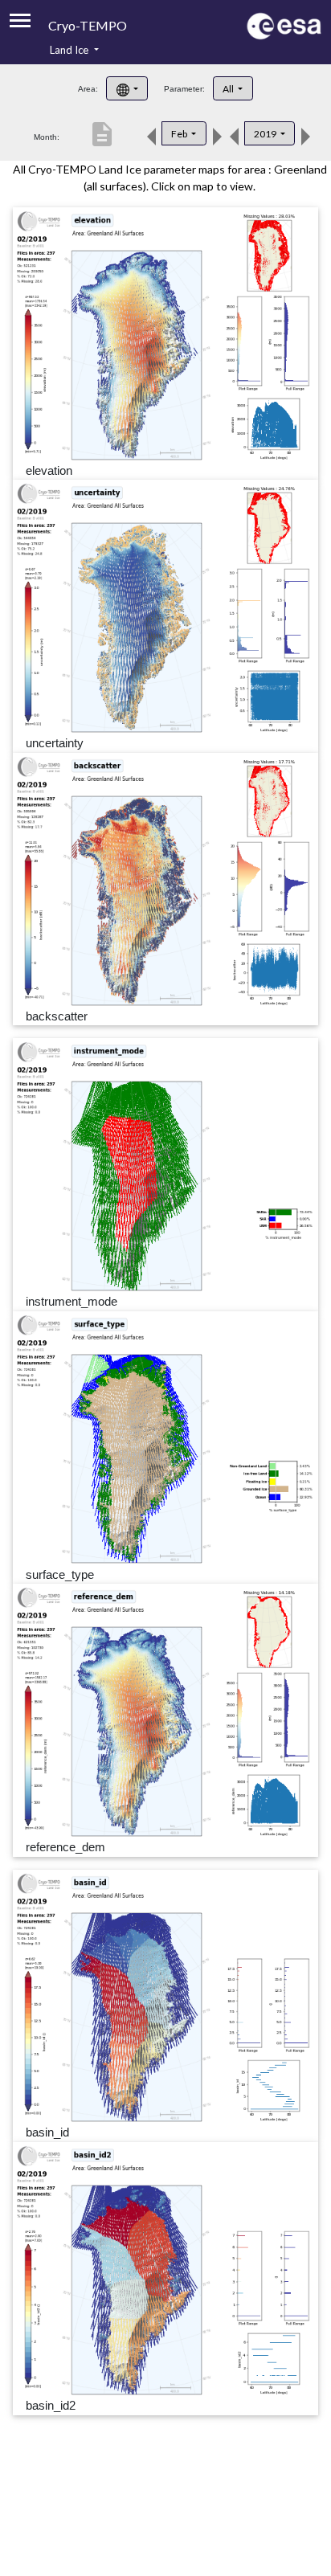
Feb (180, 134)
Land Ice (70, 50)
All (229, 89)
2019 (266, 134)
